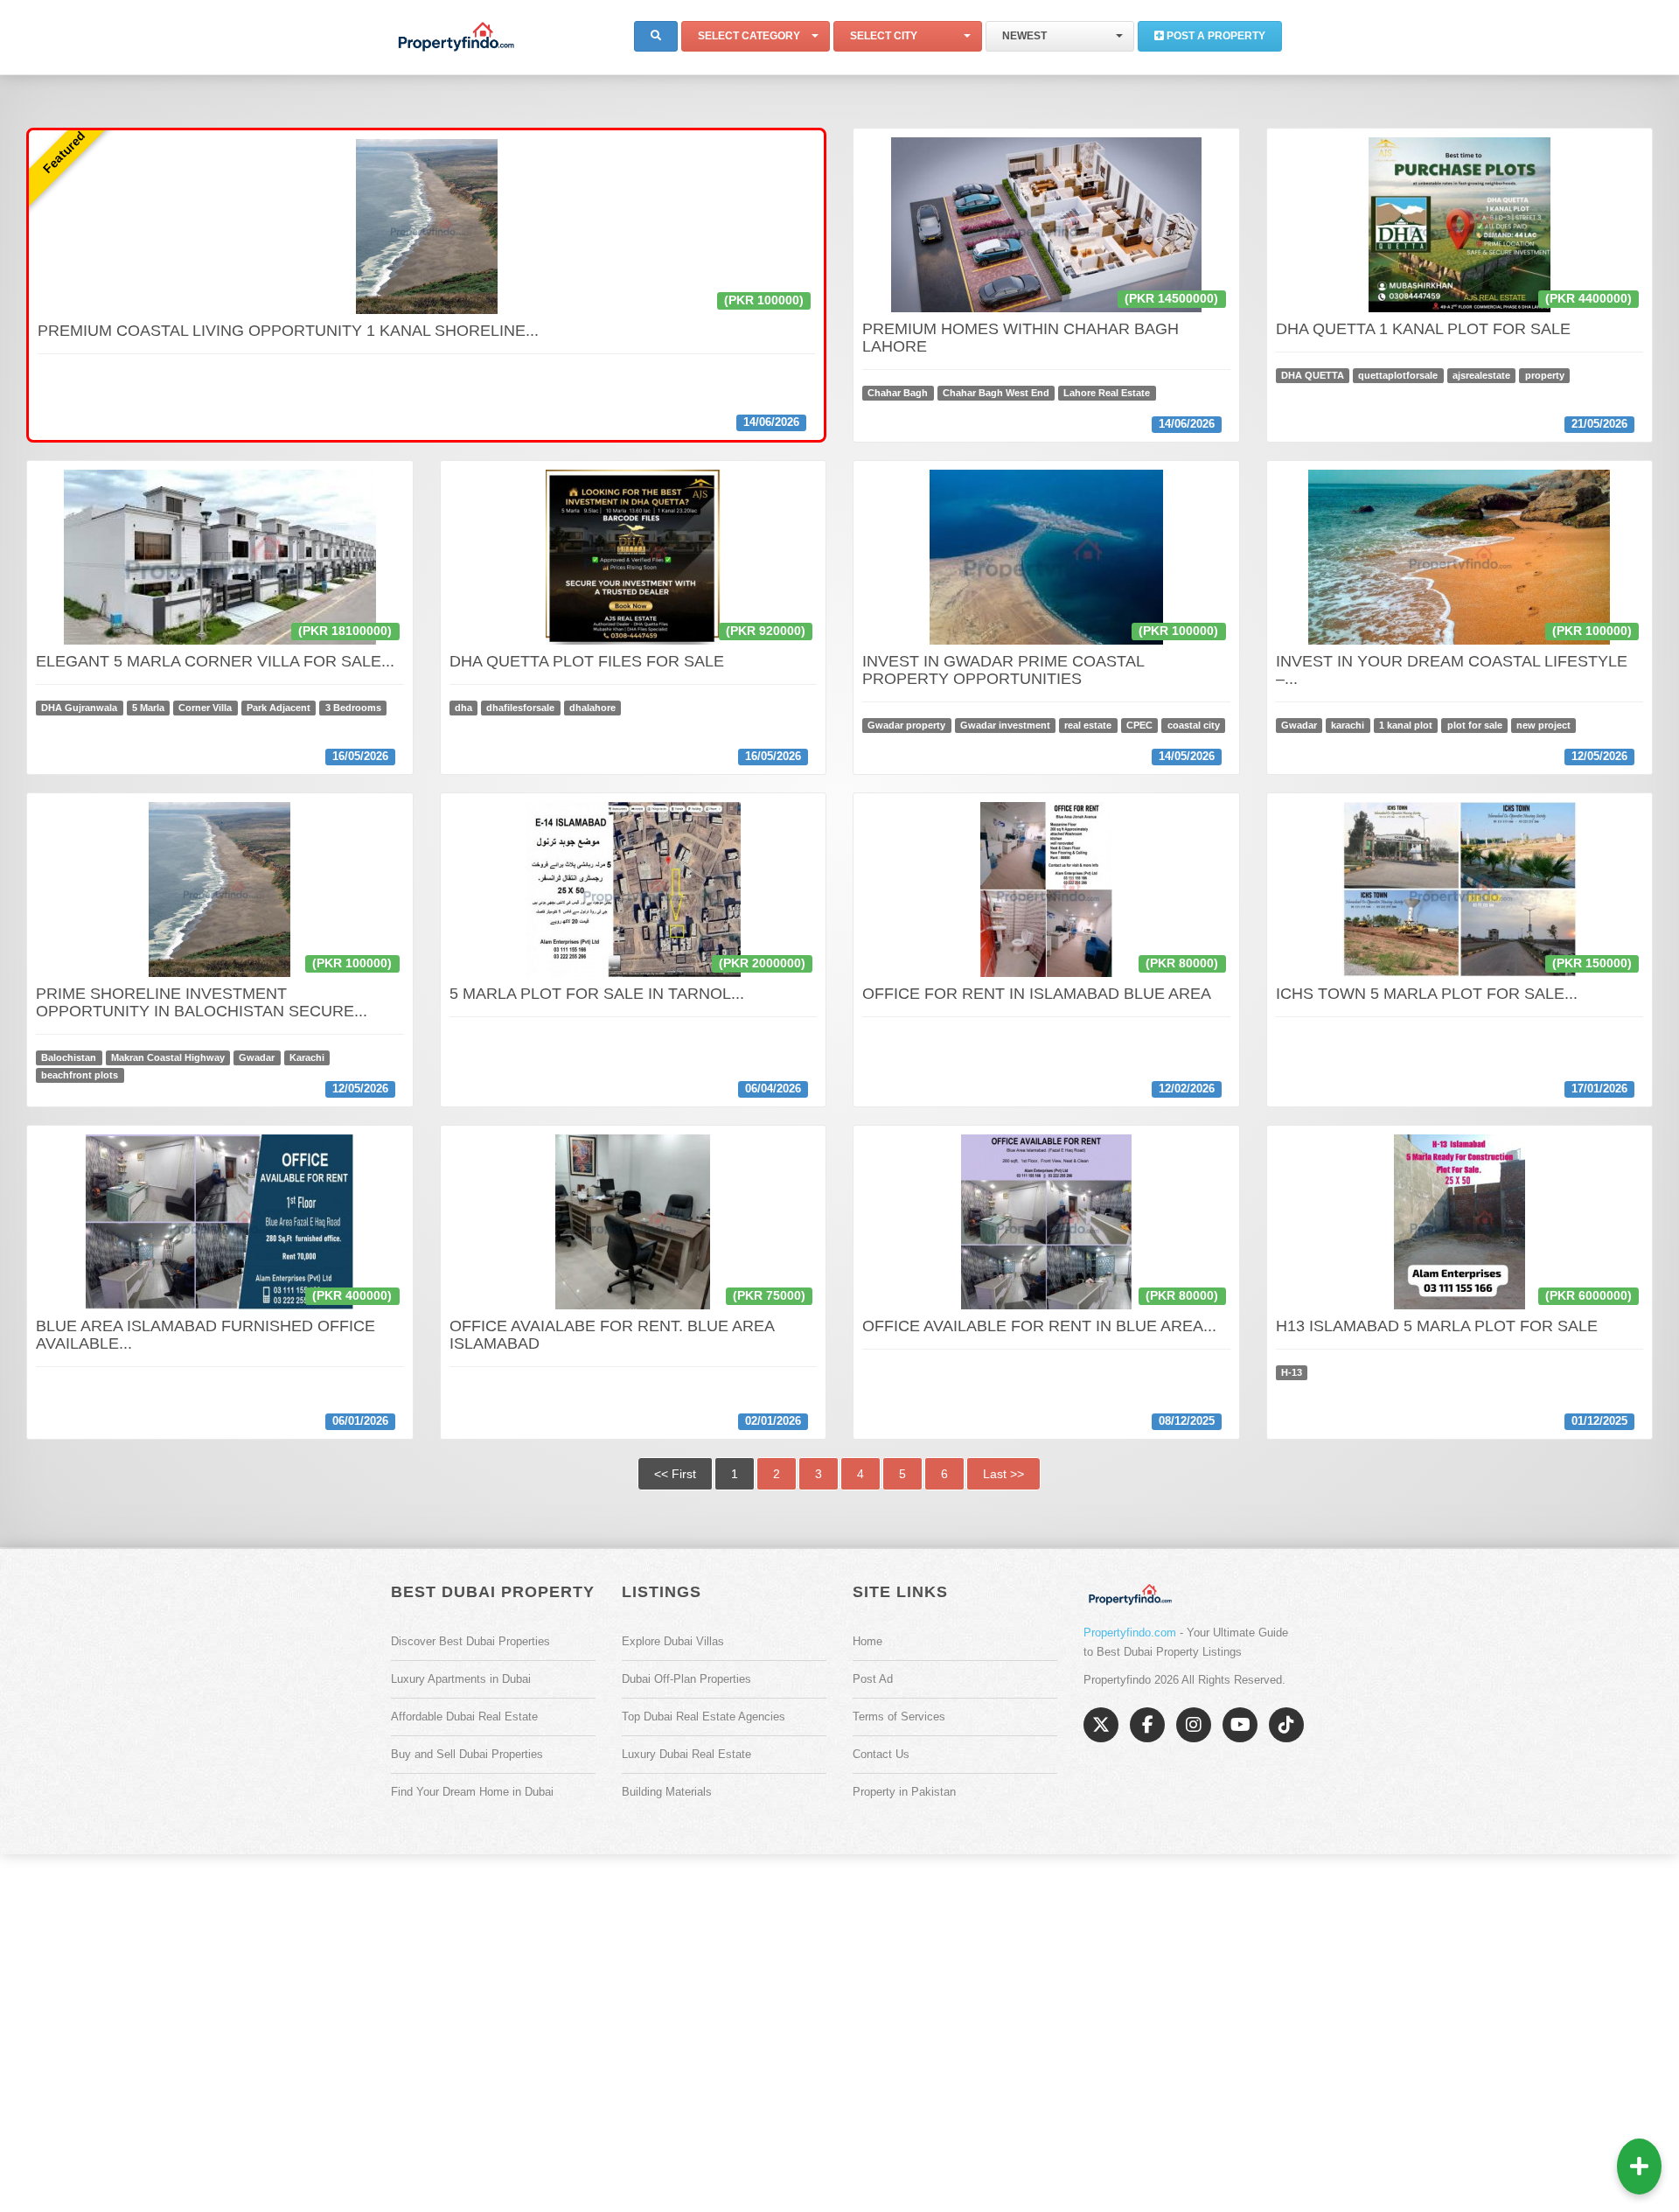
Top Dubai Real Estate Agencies (704, 1717)
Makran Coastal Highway (168, 1057)
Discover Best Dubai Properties (470, 1641)
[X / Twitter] (1101, 1725)
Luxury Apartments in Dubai (461, 1679)
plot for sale (1475, 725)
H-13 (1292, 1372)
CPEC (1139, 725)
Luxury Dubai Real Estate (686, 1754)
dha (463, 708)
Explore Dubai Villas (673, 1641)
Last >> (1003, 1474)
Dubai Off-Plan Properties (686, 1679)
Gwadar (1299, 725)
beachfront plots (80, 1075)
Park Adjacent (279, 708)
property (1545, 375)
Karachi (307, 1057)
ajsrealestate (1481, 375)
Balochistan (69, 1057)
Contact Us (881, 1754)
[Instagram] (1194, 1725)
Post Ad (873, 1679)
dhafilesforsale (520, 708)
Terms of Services (899, 1717)
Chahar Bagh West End (996, 393)
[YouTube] (1240, 1725)
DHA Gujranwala (79, 708)
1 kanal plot (1406, 725)
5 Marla (148, 708)
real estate (1088, 725)
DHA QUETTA (1313, 375)
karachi (1348, 725)
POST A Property (1215, 36)
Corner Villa (205, 708)
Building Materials (667, 1792)
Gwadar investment (1005, 725)
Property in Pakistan (904, 1792)
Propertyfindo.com (1130, 1633)
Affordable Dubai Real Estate (464, 1717)
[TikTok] (1286, 1725)
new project (1543, 725)
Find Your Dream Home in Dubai (472, 1792)
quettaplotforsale (1398, 375)
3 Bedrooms (353, 708)
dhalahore (592, 708)
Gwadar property (906, 725)
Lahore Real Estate (1107, 393)
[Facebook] (1147, 1725)
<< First (675, 1474)
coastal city (1194, 725)
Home (867, 1641)
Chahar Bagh (898, 393)
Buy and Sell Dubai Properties (467, 1754)
